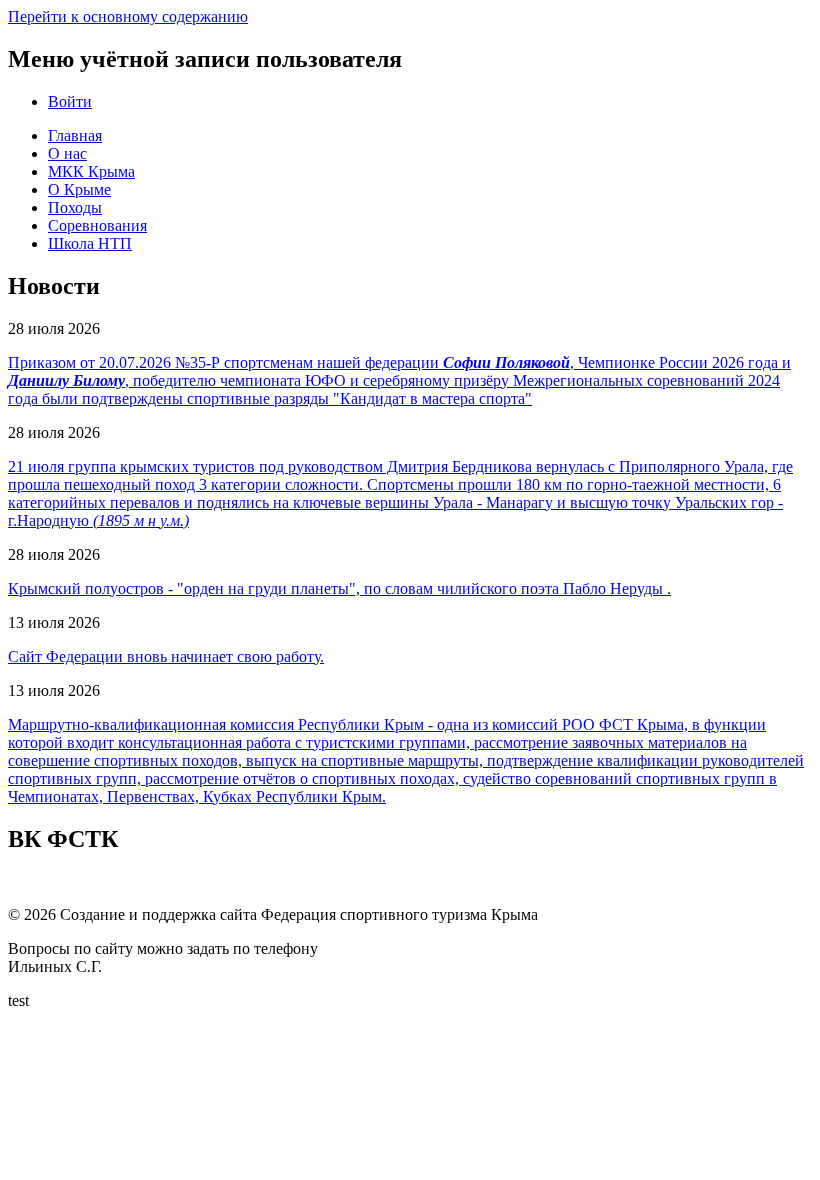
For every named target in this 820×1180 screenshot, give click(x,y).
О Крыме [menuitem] (79, 189)
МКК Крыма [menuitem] (91, 171)
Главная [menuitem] (75, 135)
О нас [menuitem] (67, 153)
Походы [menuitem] (75, 207)
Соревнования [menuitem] (97, 225)
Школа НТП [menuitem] (90, 243)
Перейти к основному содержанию (128, 16)
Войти (70, 101)
